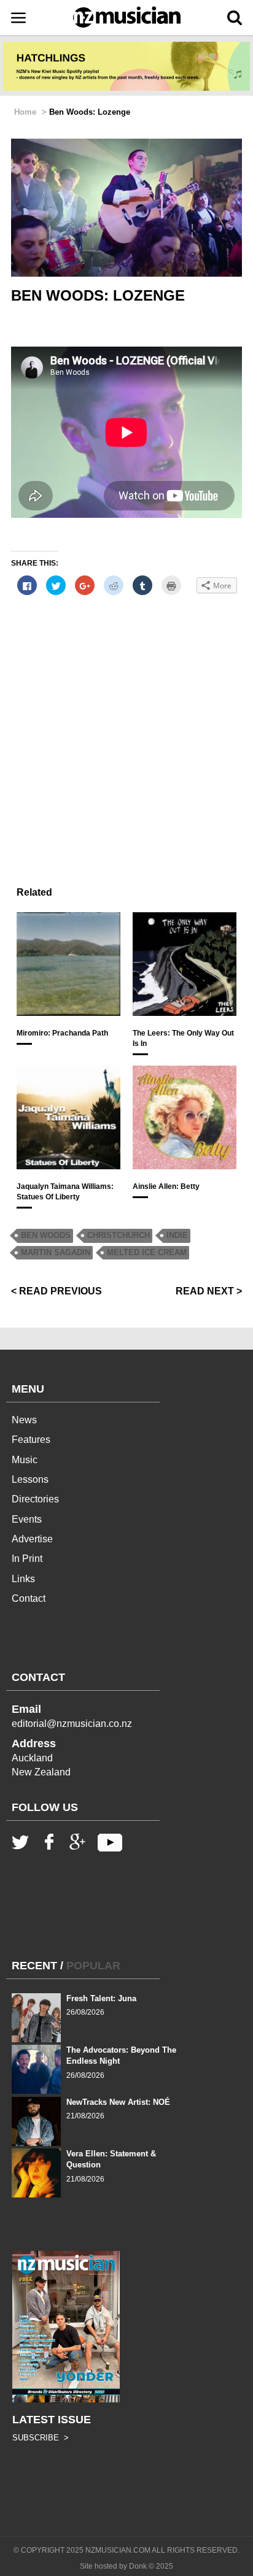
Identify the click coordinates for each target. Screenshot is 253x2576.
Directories (35, 1499)
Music (25, 1460)
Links (23, 1579)
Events (27, 1519)
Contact (29, 1598)
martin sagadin (56, 1252)
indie (177, 1235)
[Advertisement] (126, 746)
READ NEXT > (209, 1291)
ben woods (46, 1235)
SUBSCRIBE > (41, 2438)
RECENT (34, 1966)
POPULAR (93, 1966)
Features (31, 1440)
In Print (27, 1559)
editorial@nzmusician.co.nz (72, 1724)
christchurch (119, 1235)
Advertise (32, 1539)
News (24, 1420)
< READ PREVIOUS (56, 1291)
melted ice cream (147, 1252)
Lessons (30, 1479)
